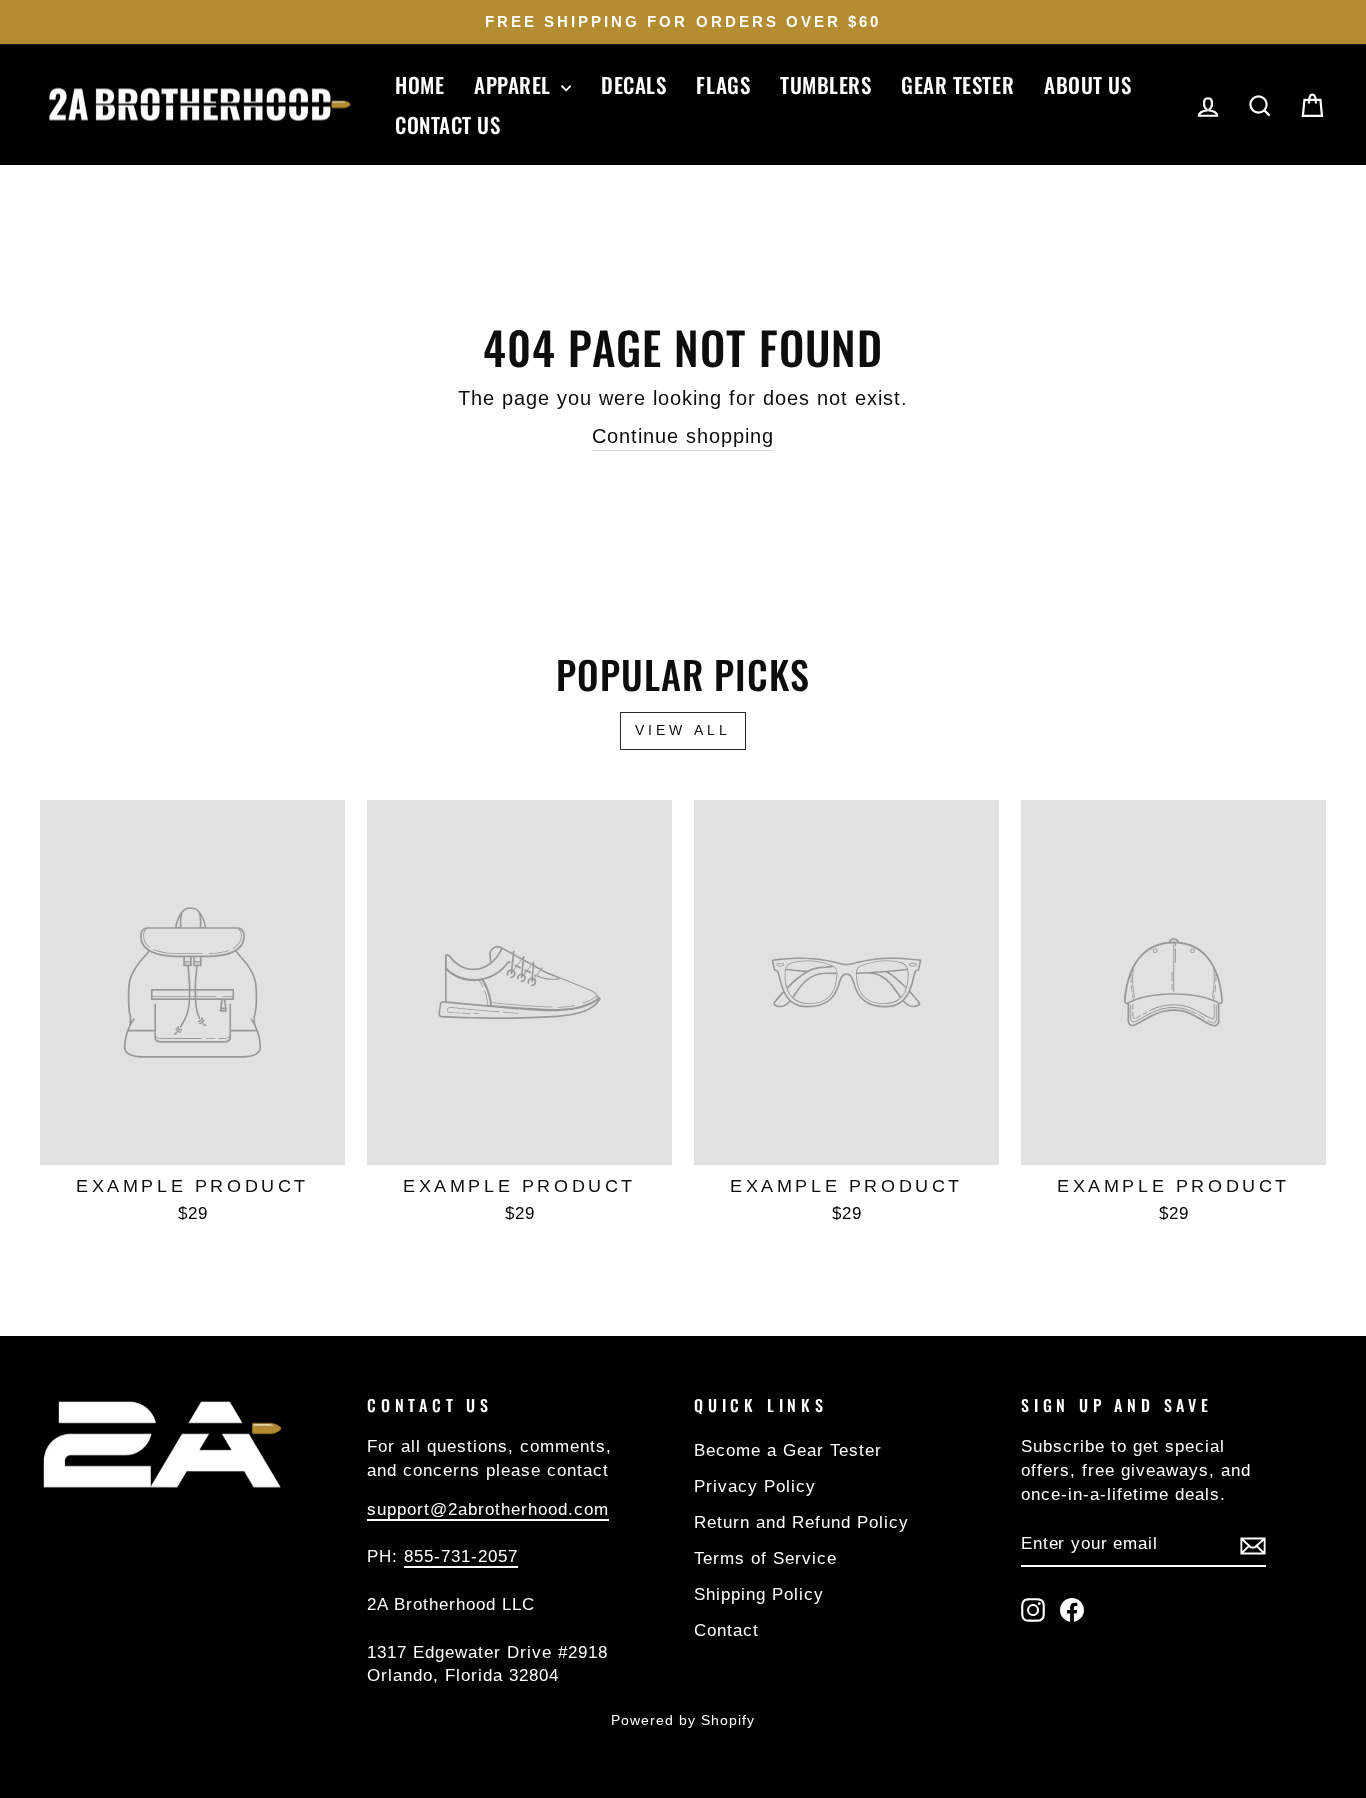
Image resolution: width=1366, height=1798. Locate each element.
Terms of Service (765, 1558)
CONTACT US (447, 124)
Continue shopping (683, 436)
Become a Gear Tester (788, 1450)
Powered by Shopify (683, 1720)
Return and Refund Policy (801, 1522)
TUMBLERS (825, 84)
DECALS (633, 84)
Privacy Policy (755, 1486)
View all (683, 730)
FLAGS (723, 84)
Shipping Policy (759, 1594)
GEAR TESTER (957, 84)
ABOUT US (1087, 84)
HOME (419, 84)
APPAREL (515, 84)
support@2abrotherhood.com (488, 1509)
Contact (726, 1630)
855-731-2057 (461, 1556)
